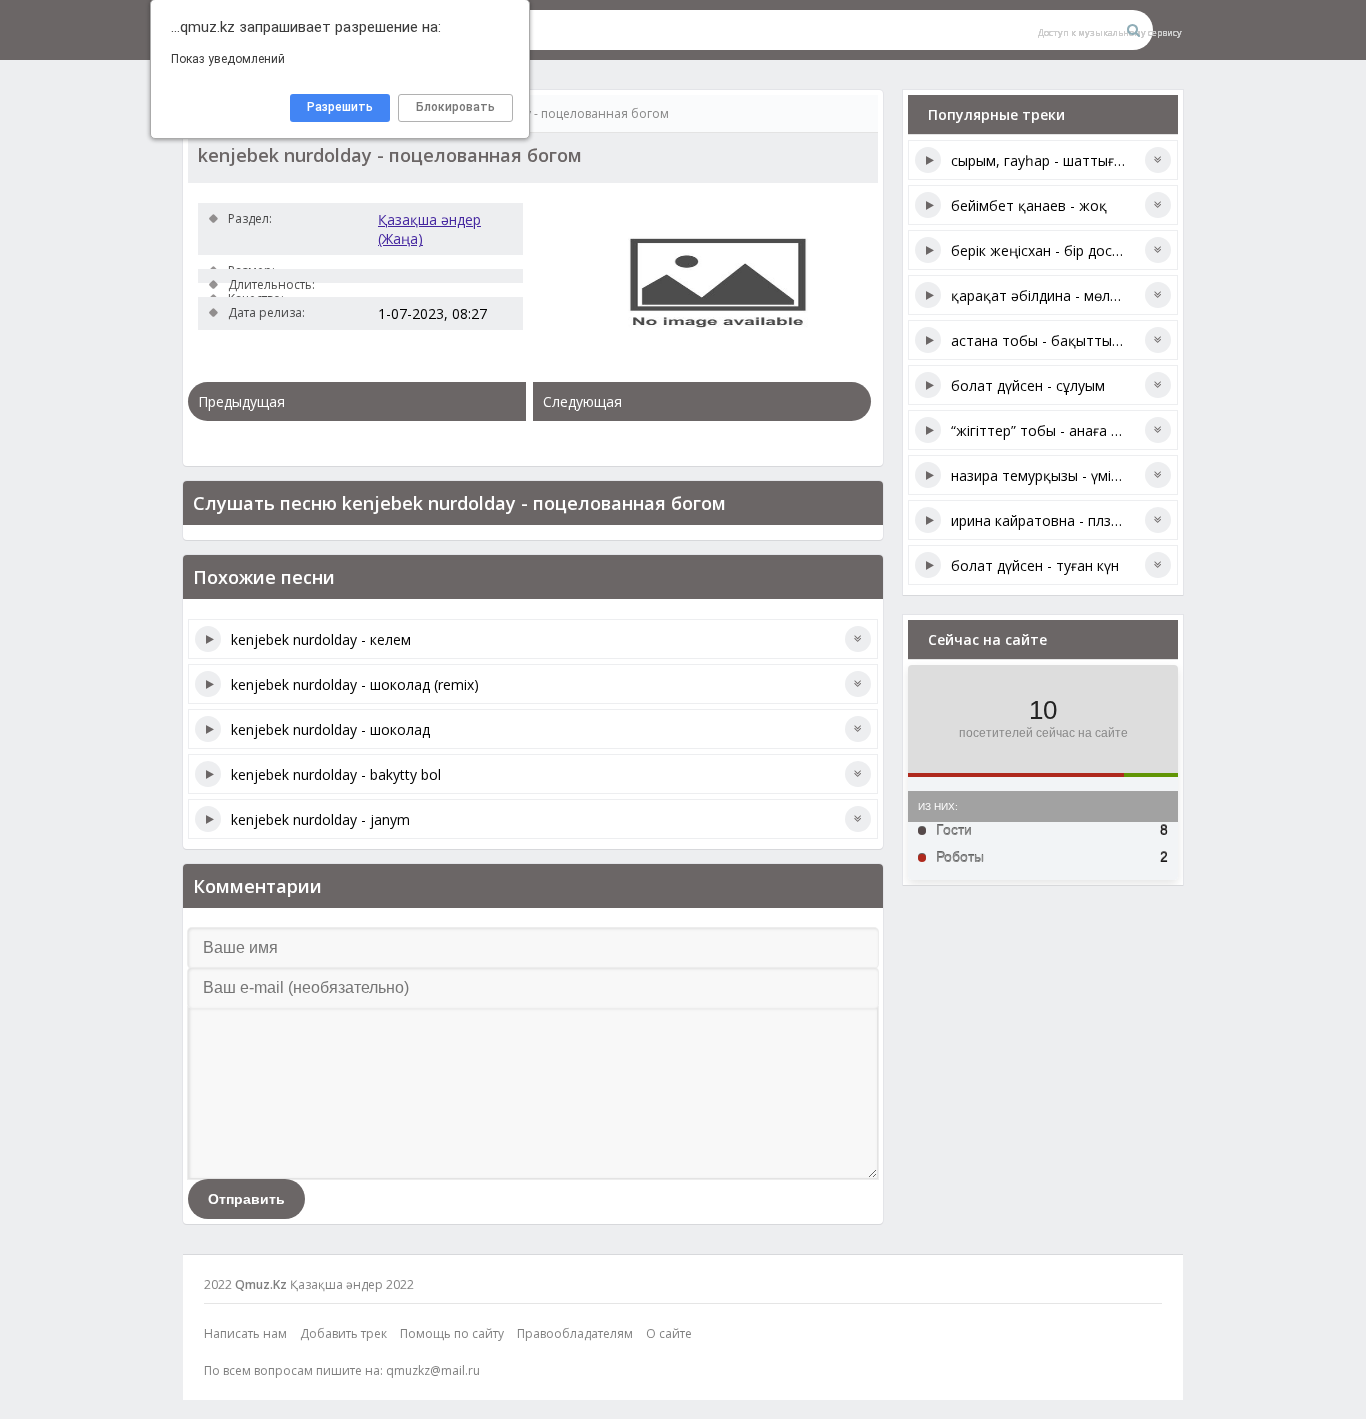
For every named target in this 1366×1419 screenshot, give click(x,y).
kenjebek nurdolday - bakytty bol (336, 774)
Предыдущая (241, 401)
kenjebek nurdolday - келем (321, 639)
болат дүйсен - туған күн (1035, 565)
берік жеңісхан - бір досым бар (1056, 250)
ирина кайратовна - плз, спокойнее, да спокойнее (1121, 520)
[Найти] (1133, 30)
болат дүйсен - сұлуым (1028, 385)
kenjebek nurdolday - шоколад (330, 729)
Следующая (582, 401)
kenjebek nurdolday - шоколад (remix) (355, 684)
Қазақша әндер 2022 (352, 1284)
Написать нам (245, 1333)
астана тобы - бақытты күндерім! (1064, 340)
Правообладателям (575, 1333)
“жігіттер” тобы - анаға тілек (1048, 430)
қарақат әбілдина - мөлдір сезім (1059, 295)
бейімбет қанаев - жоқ (1029, 205)
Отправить (246, 1199)
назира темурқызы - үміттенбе (1055, 475)
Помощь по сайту (452, 1333)
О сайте (669, 1333)
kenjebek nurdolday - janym (320, 819)
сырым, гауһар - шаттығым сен (1056, 160)
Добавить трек (343, 1333)
